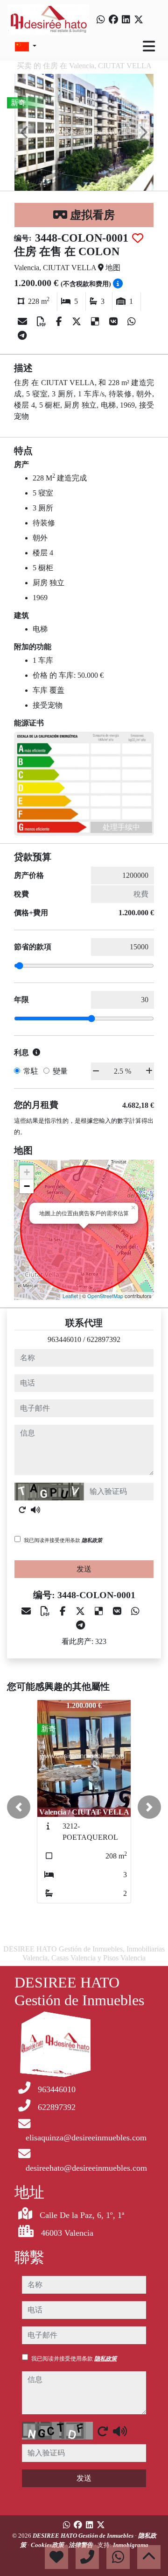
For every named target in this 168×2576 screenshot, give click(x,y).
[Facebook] (113, 20)
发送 (84, 1569)
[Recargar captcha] (22, 1510)
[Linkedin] (126, 20)
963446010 (64, 1339)
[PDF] (43, 322)
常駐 (31, 1071)
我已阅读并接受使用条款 (63, 1540)
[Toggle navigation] (149, 46)
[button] (19, 1807)
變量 (60, 1071)
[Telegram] (22, 336)
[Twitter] (139, 20)
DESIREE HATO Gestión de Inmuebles (84, 2536)
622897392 (104, 1339)
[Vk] (115, 322)
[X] (78, 322)
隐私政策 (92, 1540)
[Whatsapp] (101, 20)
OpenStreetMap (105, 1296)
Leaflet (70, 1296)
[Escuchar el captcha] (35, 1510)
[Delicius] (96, 322)
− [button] (27, 1186)
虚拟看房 (91, 215)
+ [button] (27, 1172)
